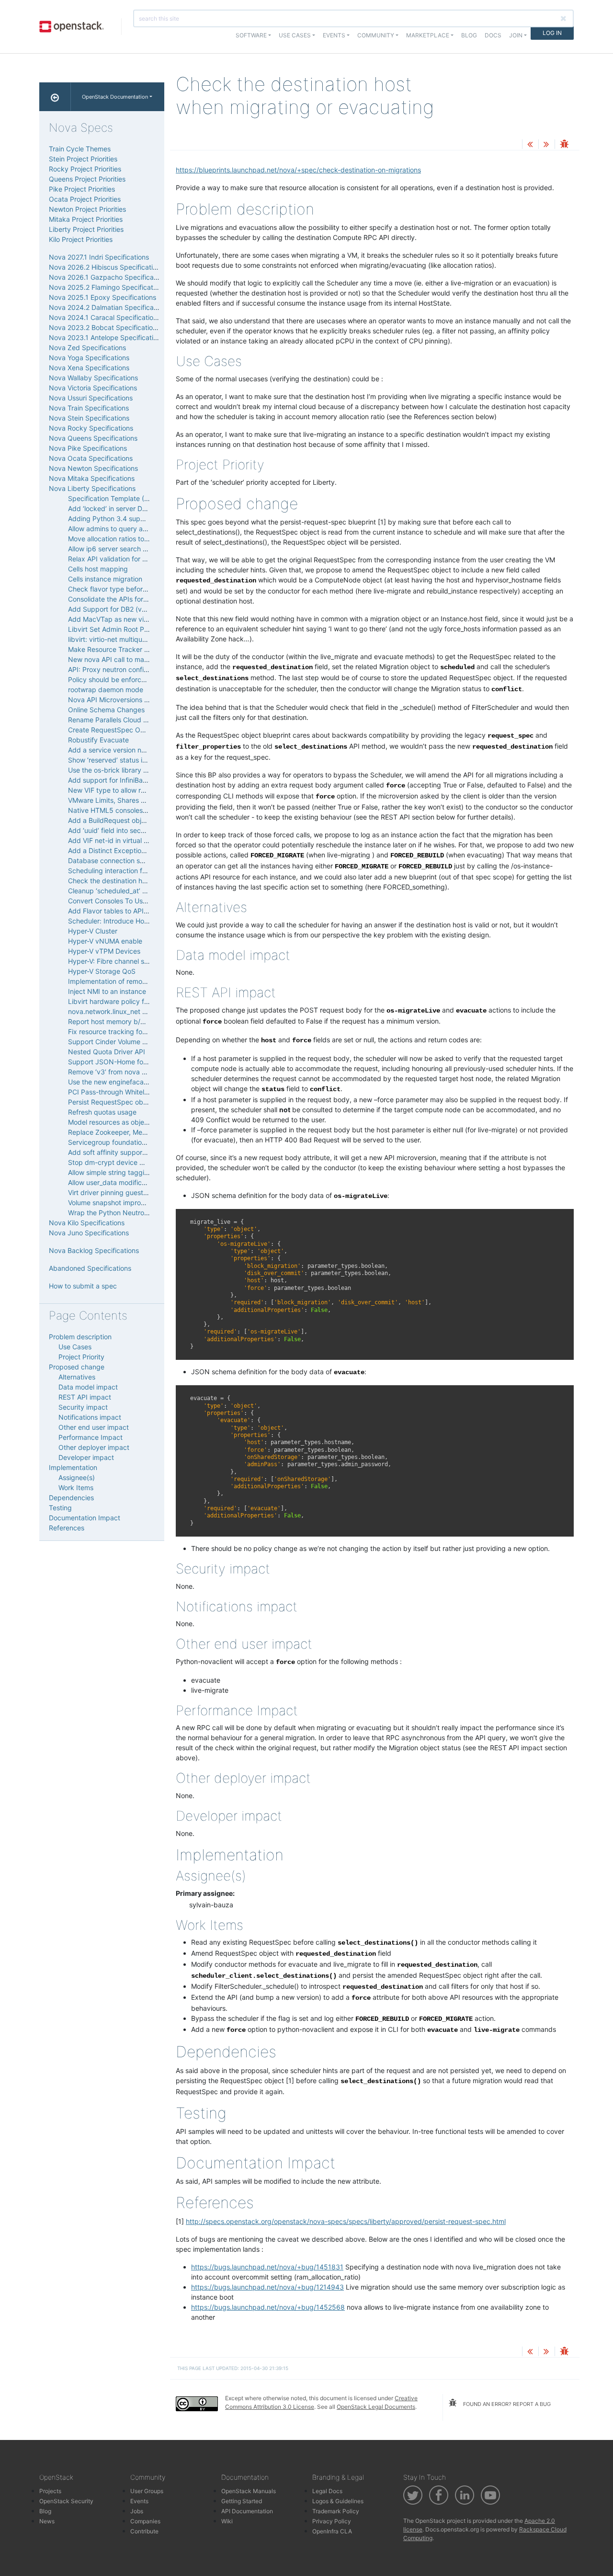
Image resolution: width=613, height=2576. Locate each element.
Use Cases (75, 1347)
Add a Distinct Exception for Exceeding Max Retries (149, 850)
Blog (469, 35)
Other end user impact (94, 1427)
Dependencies (71, 1498)
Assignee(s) (77, 1477)
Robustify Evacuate (98, 740)
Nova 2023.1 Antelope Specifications (107, 337)
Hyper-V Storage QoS (102, 971)
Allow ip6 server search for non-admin (127, 549)
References (67, 1528)
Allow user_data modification (113, 1182)
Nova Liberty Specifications (92, 488)
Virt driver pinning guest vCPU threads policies (141, 1192)
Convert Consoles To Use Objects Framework (139, 901)
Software (251, 35)
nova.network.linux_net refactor (118, 1011)
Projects (50, 2491)
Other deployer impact (94, 1447)
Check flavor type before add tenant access (137, 589)
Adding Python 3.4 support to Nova (124, 519)
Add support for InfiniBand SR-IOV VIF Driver (138, 780)
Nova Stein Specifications (89, 418)
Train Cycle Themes (80, 149)
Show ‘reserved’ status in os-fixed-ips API (133, 760)
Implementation (73, 1467)
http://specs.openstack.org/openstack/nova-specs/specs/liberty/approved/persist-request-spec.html (346, 2221)
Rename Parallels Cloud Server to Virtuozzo (136, 720)
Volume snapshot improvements (118, 1203)
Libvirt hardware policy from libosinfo (126, 1001)
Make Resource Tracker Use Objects (125, 649)
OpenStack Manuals (249, 2491)
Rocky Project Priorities (85, 169)
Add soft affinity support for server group (133, 1152)
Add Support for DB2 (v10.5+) (115, 609)
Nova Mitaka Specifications (92, 478)
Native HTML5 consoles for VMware (124, 810)
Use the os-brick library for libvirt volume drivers (143, 770)
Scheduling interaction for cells (116, 871)
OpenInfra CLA (332, 2531)
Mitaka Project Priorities (86, 219)
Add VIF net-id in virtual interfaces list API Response (149, 840)
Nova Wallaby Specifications (93, 378)
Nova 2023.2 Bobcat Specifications (104, 327)
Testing (60, 1508)
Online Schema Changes (106, 710)
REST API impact (85, 1397)
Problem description (80, 1337)
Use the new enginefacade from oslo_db (131, 1082)
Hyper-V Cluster (93, 931)
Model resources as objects (111, 1122)
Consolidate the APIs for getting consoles (132, 599)
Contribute (144, 2531)
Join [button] (516, 35)
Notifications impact (90, 1417)
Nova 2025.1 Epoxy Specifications (102, 297)
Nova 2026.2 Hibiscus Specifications (106, 267)
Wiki (227, 2521)
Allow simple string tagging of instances (130, 1172)
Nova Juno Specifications (89, 1233)
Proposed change (77, 1367)
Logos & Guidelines (338, 2501)
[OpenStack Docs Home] (55, 97)
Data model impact (88, 1387)
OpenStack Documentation (115, 97)
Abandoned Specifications (90, 1268)
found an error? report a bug (506, 2404)
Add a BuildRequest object (110, 820)
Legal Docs (327, 2491)
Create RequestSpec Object (112, 730)
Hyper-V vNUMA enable (105, 941)
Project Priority (81, 1357)
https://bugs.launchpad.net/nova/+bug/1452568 (268, 2307)
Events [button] (334, 35)
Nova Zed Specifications (87, 348)
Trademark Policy (336, 2511)
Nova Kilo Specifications (87, 1223)
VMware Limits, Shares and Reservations (131, 800)
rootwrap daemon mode (106, 690)
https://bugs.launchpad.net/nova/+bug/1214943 (267, 2287)
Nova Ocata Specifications (91, 458)
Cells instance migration (105, 579)
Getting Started (242, 2501)
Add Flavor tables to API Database (122, 911)
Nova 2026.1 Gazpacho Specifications (109, 277)
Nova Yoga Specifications (89, 358)
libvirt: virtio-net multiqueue (111, 639)
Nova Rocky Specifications (91, 428)
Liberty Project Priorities (86, 229)
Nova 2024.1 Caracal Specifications (105, 317)
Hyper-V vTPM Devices (104, 951)
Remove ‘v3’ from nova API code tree (126, 1072)
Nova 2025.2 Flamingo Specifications (107, 287)
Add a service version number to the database (141, 750)
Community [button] (376, 35)
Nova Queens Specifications (93, 438)
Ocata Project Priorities (85, 199)
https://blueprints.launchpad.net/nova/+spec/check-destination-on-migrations (298, 170)
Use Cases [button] (295, 35)
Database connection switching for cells (130, 861)
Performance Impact (91, 1437)
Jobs (137, 2511)
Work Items (76, 1487)
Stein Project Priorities (83, 159)
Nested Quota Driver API (107, 1052)
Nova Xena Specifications (89, 368)
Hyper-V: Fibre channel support (117, 961)
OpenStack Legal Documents (376, 2407)
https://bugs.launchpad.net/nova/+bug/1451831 (267, 2267)
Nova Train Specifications (89, 408)
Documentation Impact (85, 1518)
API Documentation (247, 2511)
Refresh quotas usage (102, 1112)
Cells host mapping (98, 569)
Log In (552, 33)
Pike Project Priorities (82, 189)
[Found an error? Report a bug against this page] (564, 145)
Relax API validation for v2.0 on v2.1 (124, 559)
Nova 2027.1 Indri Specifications (99, 257)
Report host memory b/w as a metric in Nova (138, 1021)
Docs (493, 35)
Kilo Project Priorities (81, 239)
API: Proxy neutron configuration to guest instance (147, 669)
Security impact (83, 1407)
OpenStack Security (66, 2501)
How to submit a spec (83, 1286)
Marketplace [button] (428, 35)
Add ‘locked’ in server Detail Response (128, 508)
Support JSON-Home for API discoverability (137, 1062)
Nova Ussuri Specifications (91, 398)
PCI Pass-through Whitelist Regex (121, 1092)
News (47, 2521)
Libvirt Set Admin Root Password (119, 629)
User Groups (147, 2491)
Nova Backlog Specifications (94, 1250)
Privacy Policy (332, 2521)
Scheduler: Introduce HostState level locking (138, 921)
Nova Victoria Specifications (93, 388)
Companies (145, 2521)
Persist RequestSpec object (111, 1102)
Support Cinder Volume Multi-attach (124, 1042)
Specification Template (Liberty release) (131, 498)
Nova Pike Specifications (88, 448)
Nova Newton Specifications (93, 468)
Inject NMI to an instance (107, 991)
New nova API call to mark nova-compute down (143, 659)
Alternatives (77, 1377)
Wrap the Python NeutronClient (117, 1213)
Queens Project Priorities (87, 179)
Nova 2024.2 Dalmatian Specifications (109, 307)
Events (139, 2501)
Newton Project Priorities (87, 209)
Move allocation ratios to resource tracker (133, 539)
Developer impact (86, 1457)
